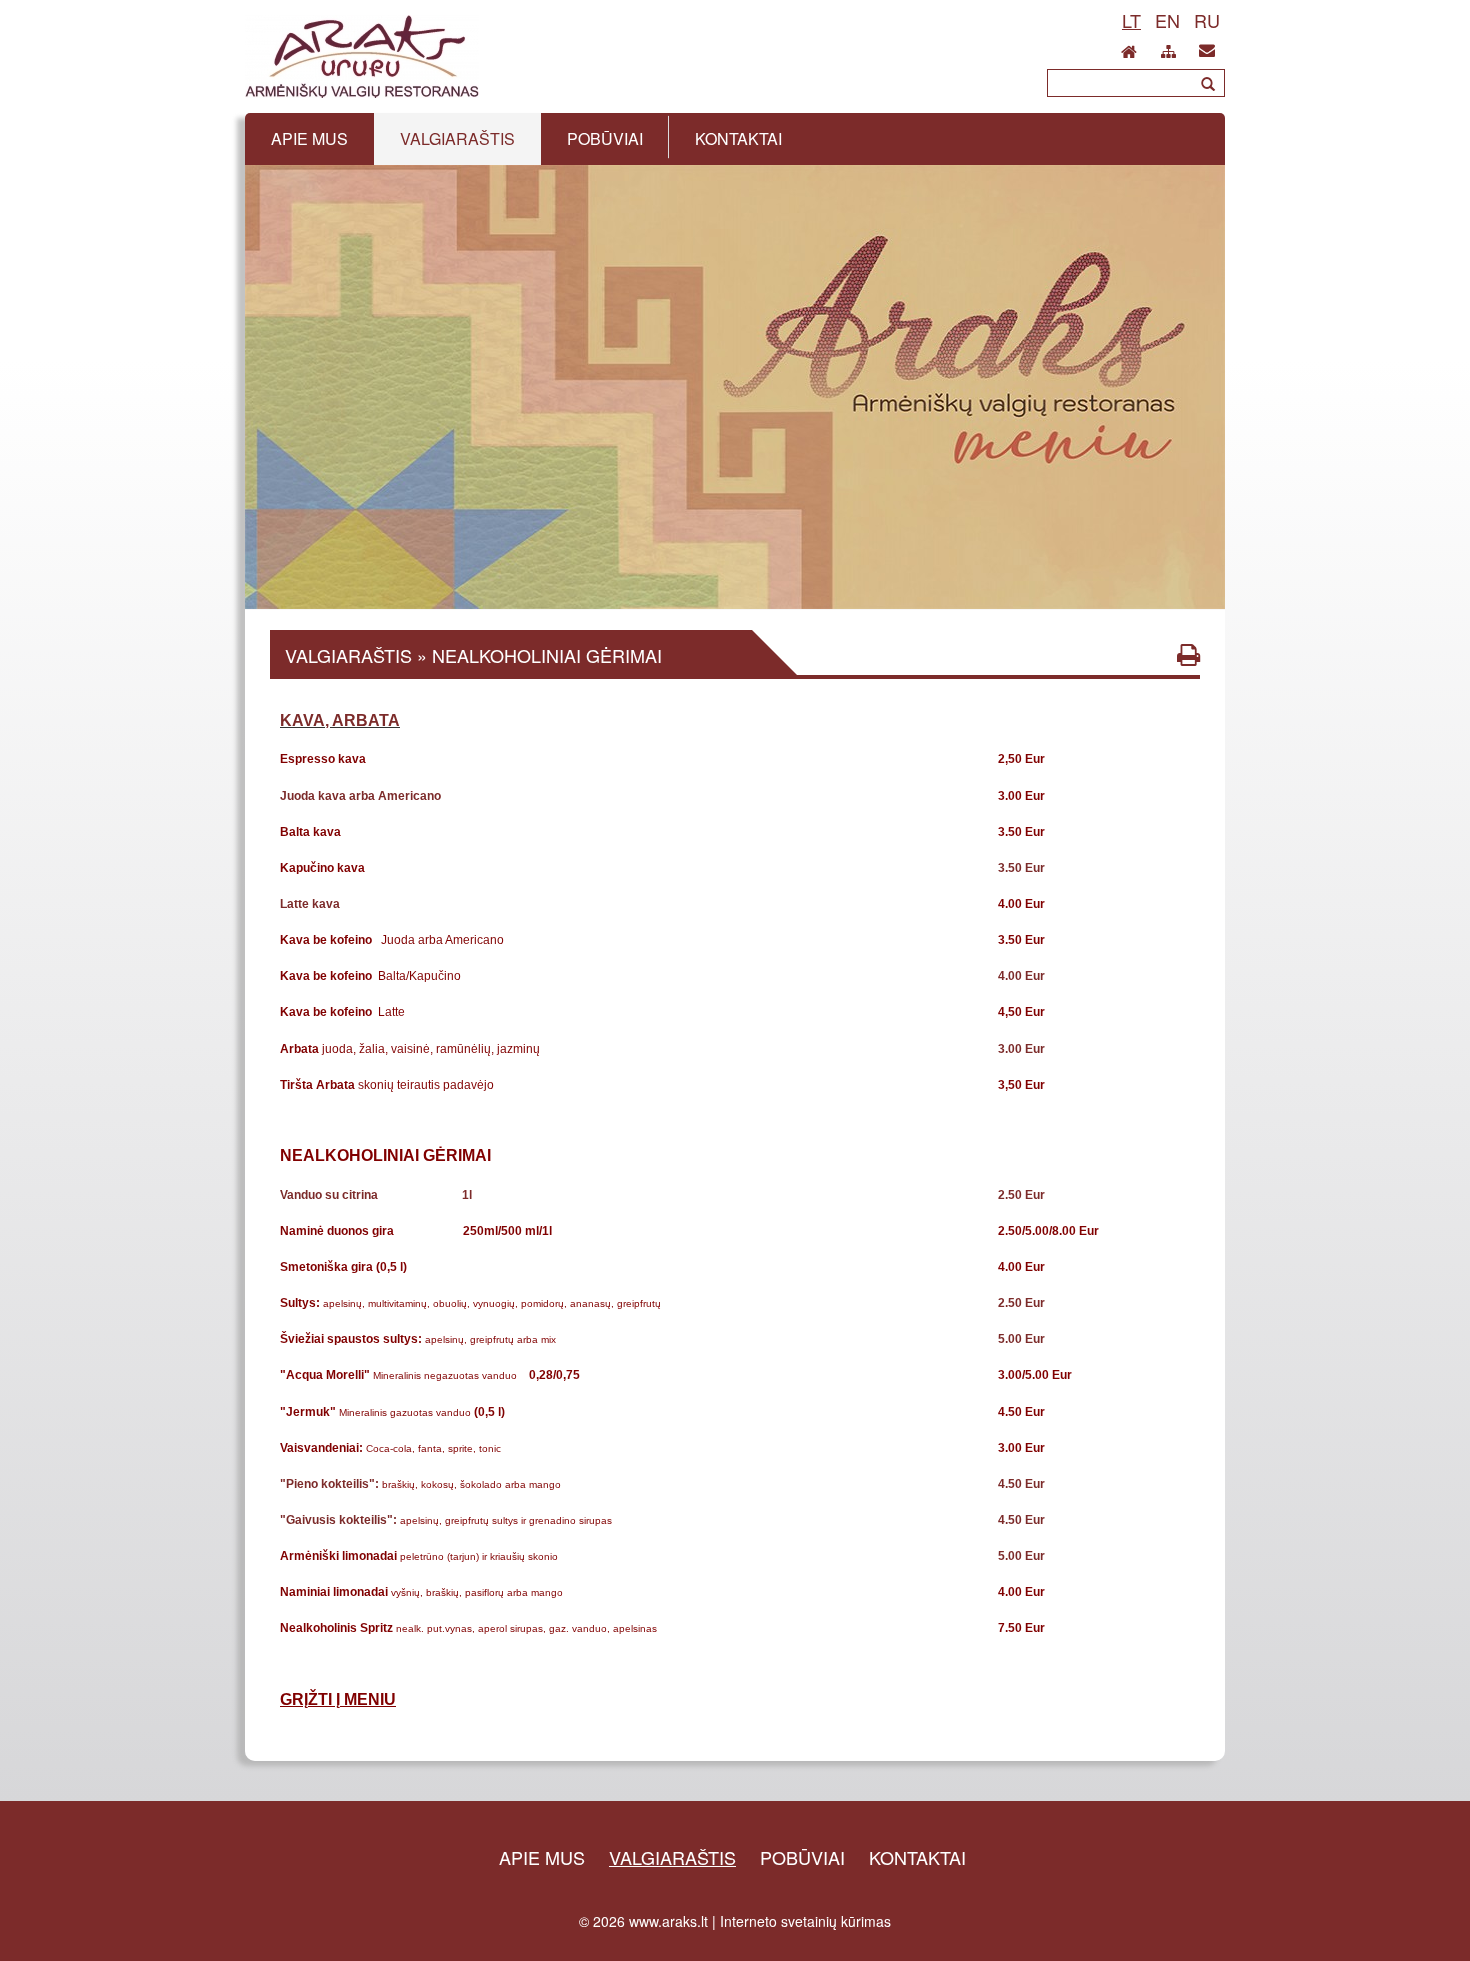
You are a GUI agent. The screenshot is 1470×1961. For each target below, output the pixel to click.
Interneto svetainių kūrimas (805, 1921)
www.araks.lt (668, 1921)
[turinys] (1168, 48)
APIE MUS (542, 1857)
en (1167, 20)
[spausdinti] (1188, 654)
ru (1207, 20)
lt (1131, 20)
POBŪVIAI (802, 1857)
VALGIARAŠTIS (672, 1857)
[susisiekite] (1207, 46)
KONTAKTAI (917, 1857)
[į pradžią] (1129, 46)
